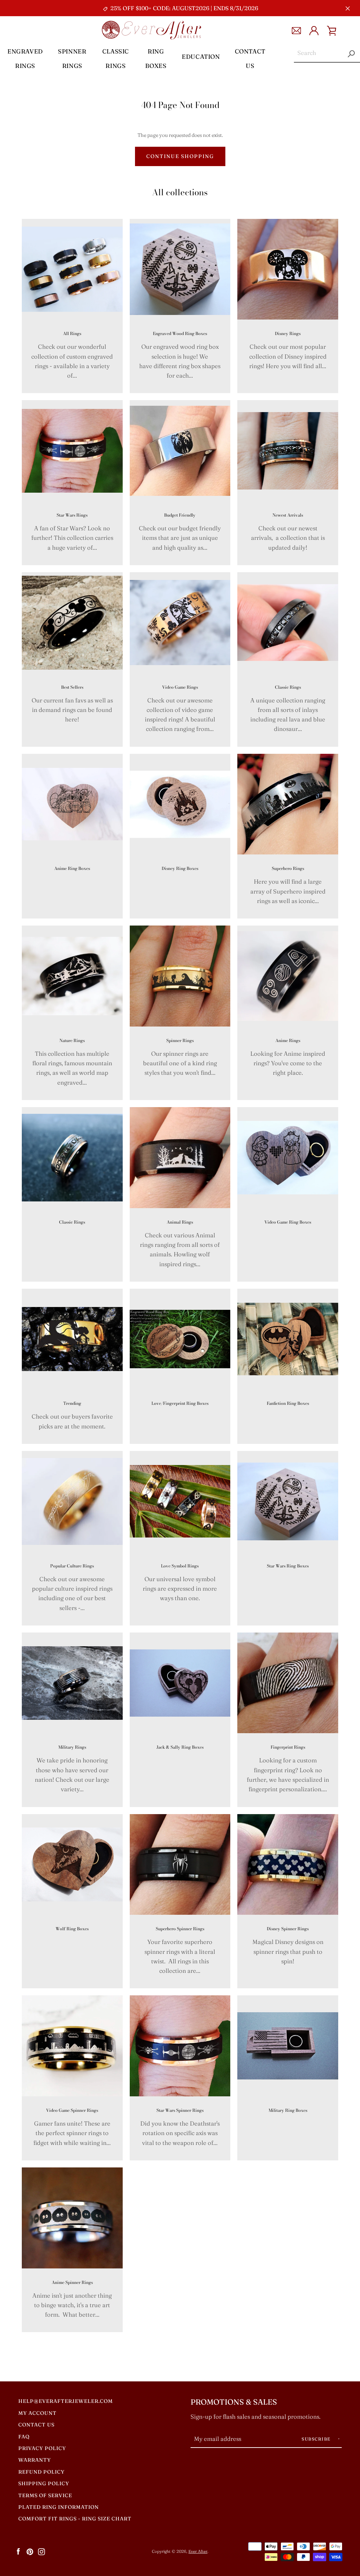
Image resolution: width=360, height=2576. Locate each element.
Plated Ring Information (59, 2507)
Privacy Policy (42, 2448)
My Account (37, 2413)
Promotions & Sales (234, 2402)
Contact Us (250, 58)
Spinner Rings (72, 58)
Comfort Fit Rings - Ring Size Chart (75, 2519)
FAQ (24, 2437)
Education (201, 56)
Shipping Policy (44, 2483)
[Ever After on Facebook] (18, 2551)
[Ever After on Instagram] (41, 2551)
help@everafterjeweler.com (66, 2401)
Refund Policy (41, 2472)
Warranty (35, 2460)
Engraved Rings (25, 58)
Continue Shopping (180, 156)
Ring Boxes (156, 58)
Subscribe (317, 2439)
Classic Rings (116, 58)
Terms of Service (45, 2495)
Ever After (198, 2551)
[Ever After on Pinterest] (30, 2551)
